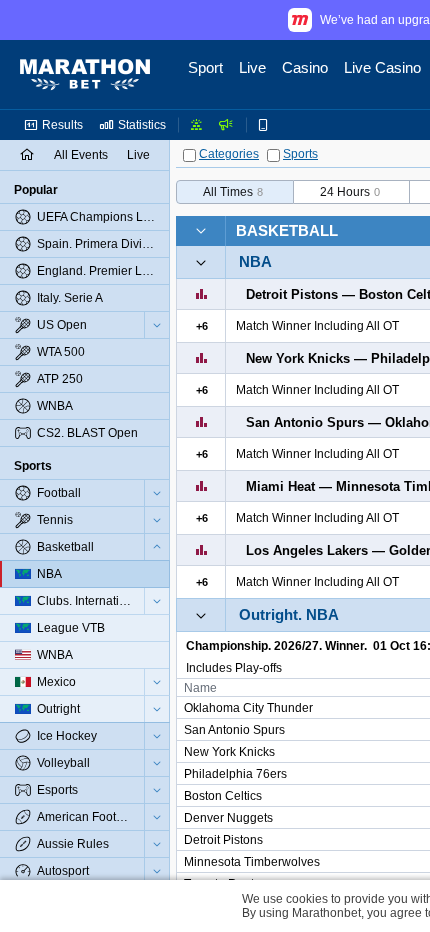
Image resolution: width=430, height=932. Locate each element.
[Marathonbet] (85, 75)
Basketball (287, 230)
